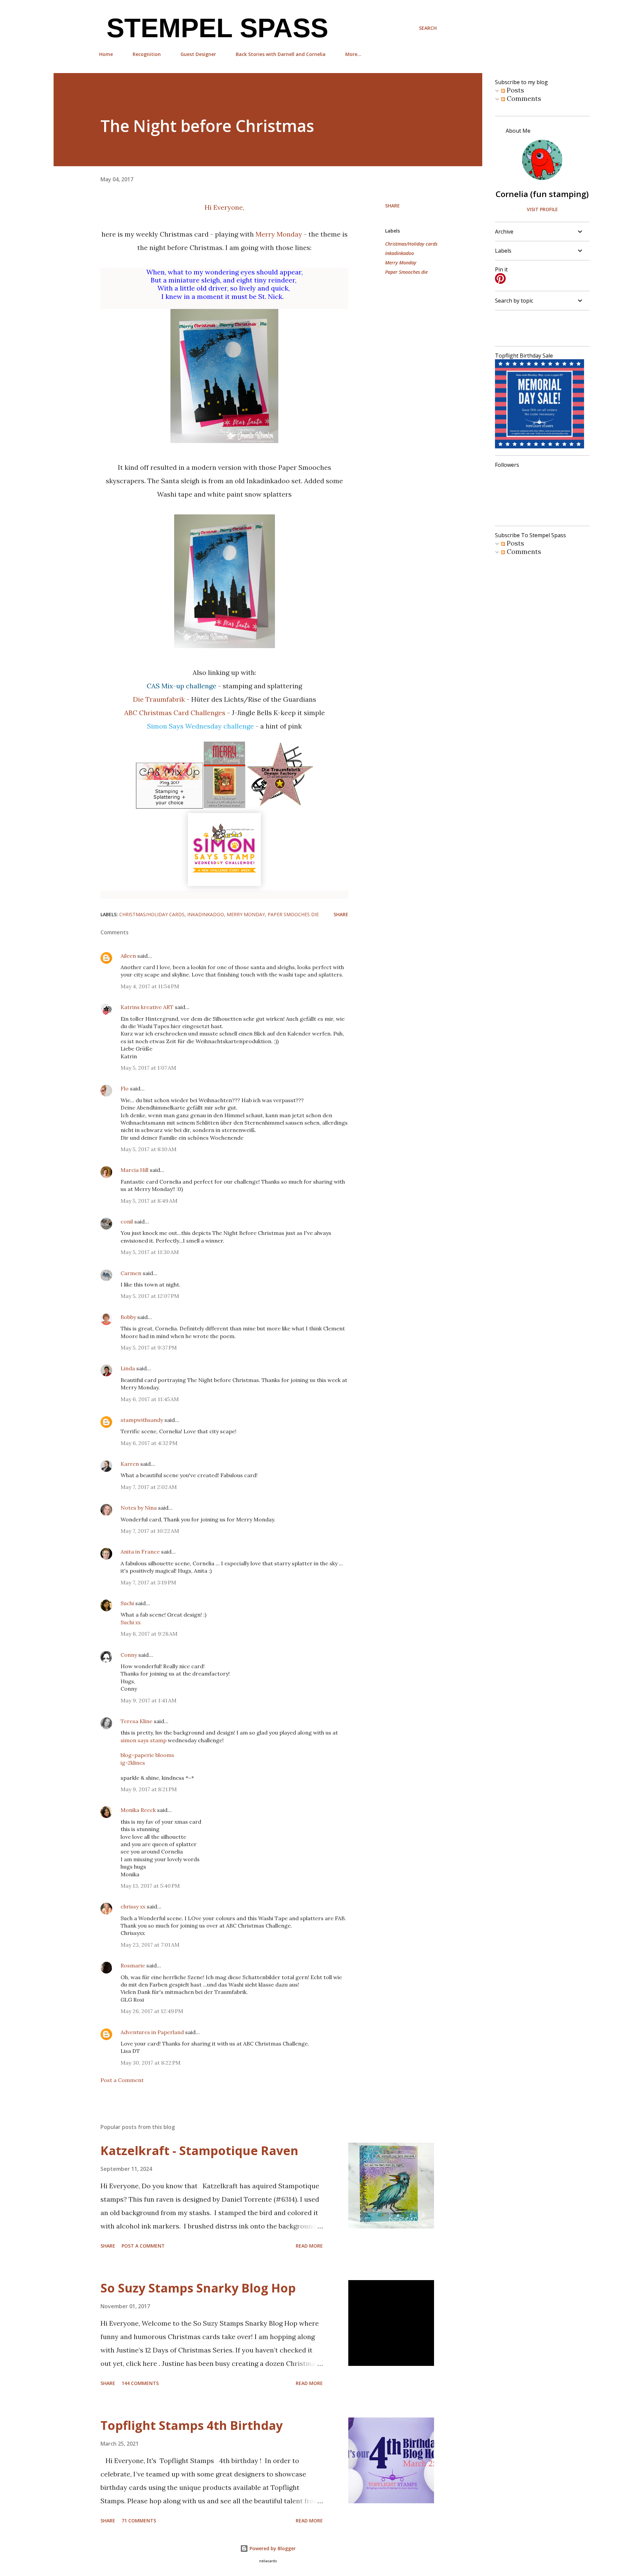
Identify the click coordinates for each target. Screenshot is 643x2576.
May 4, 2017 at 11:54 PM (150, 986)
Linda (128, 1368)
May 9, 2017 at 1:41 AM (149, 1700)
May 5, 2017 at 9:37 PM (149, 1347)
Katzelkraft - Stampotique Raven (199, 2151)
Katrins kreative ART (147, 1007)
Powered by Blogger (272, 2548)
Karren (130, 1464)
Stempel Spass (214, 28)
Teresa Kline (136, 1721)
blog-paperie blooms (147, 1755)
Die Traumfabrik (159, 699)
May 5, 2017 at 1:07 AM (148, 1068)
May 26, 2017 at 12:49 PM (152, 2011)
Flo (125, 1088)
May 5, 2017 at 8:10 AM (149, 1149)
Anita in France (140, 1552)
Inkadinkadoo (400, 253)
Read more (309, 2246)
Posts (515, 90)
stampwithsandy (142, 1420)
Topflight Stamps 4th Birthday (192, 2425)
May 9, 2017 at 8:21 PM (149, 1789)
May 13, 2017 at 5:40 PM (150, 1886)
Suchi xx (131, 1622)
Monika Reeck (138, 1810)
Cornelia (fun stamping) (542, 194)
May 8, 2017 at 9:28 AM (149, 1634)
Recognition (147, 54)
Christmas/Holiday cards (411, 244)
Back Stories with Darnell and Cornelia (281, 54)
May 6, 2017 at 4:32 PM (149, 1443)
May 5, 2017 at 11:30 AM (150, 1252)
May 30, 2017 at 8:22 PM (151, 2063)
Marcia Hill (134, 1170)
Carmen (131, 1273)
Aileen (128, 956)
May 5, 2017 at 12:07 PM (150, 1296)
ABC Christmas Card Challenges (175, 713)
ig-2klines (133, 1763)
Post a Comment (122, 2080)
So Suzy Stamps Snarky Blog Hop (198, 2288)
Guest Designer (198, 54)
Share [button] (392, 206)
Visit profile (542, 209)
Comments (523, 98)
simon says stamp (144, 1740)
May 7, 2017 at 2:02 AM (149, 1487)
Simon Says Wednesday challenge (200, 726)
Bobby (128, 1317)
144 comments (140, 2383)
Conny (129, 1655)
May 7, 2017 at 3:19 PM (148, 1582)
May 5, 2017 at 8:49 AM (149, 1201)
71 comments (139, 2521)
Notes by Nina (139, 1508)
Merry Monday (279, 234)
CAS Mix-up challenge (182, 686)
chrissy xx (133, 1906)
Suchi (127, 1603)
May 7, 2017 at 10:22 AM (150, 1531)
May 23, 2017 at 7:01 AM (150, 1945)
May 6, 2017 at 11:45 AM (150, 1399)
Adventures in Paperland (152, 2032)
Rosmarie (133, 1965)
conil (127, 1221)
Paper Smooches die (406, 272)
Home (106, 54)
